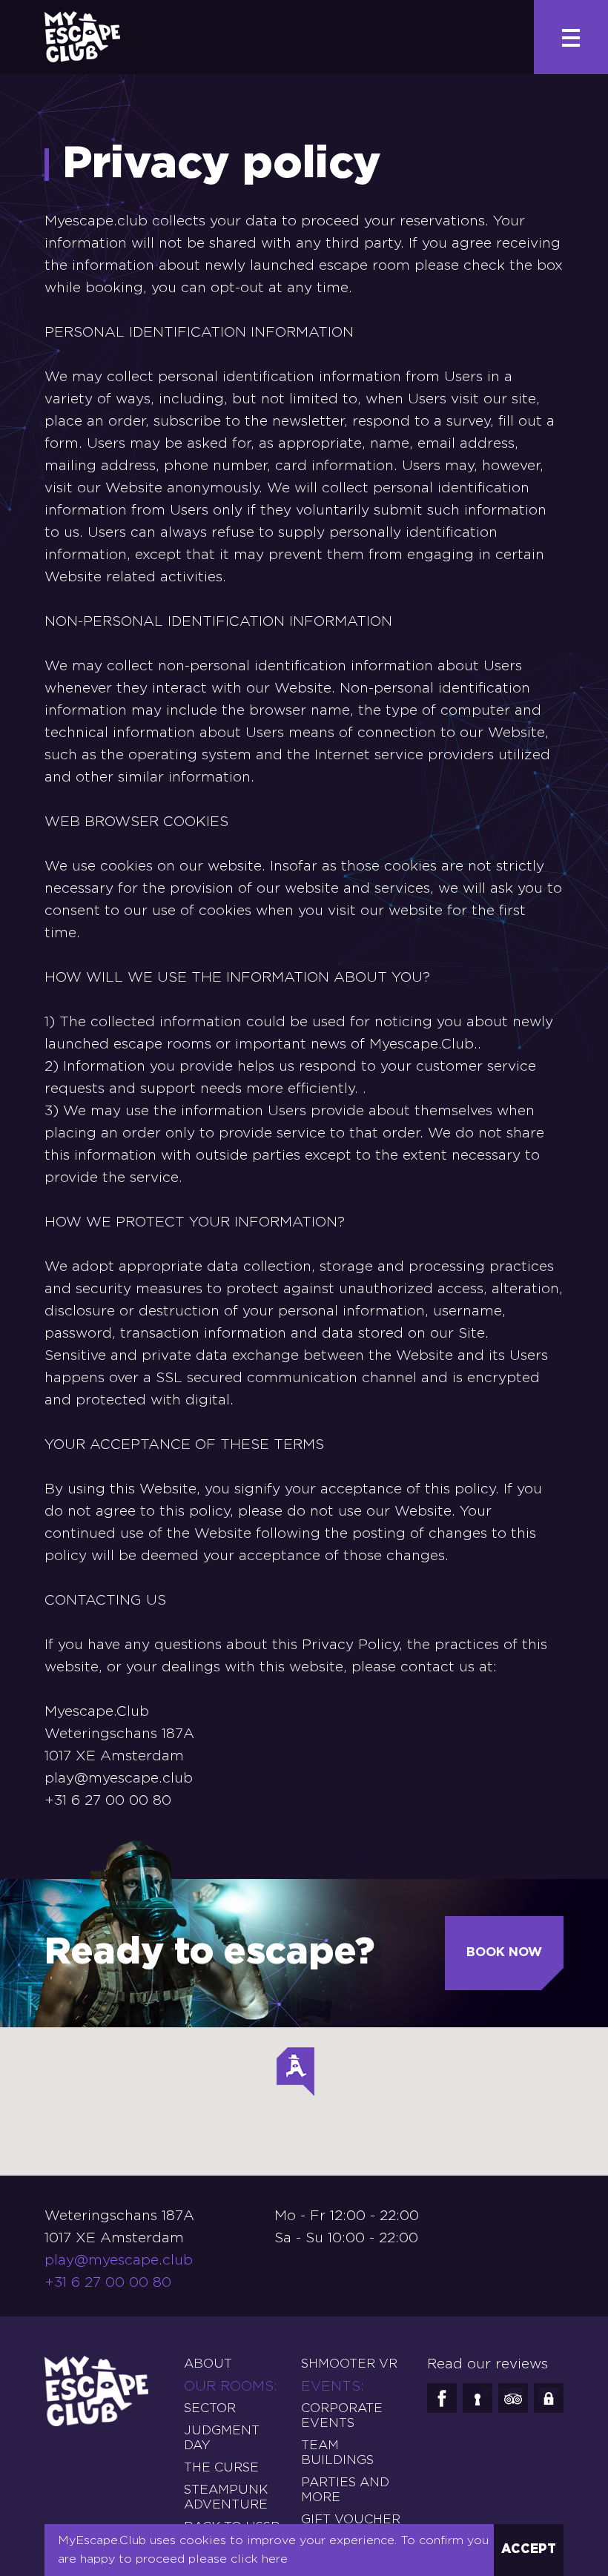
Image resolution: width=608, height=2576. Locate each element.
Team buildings (337, 2453)
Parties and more (345, 2490)
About (208, 2364)
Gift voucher (351, 2520)
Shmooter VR (349, 2364)
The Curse (221, 2468)
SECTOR (210, 2409)
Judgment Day (222, 2438)
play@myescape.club (119, 1779)
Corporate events (342, 2416)
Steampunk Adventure (226, 2498)
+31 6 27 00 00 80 (108, 2283)
